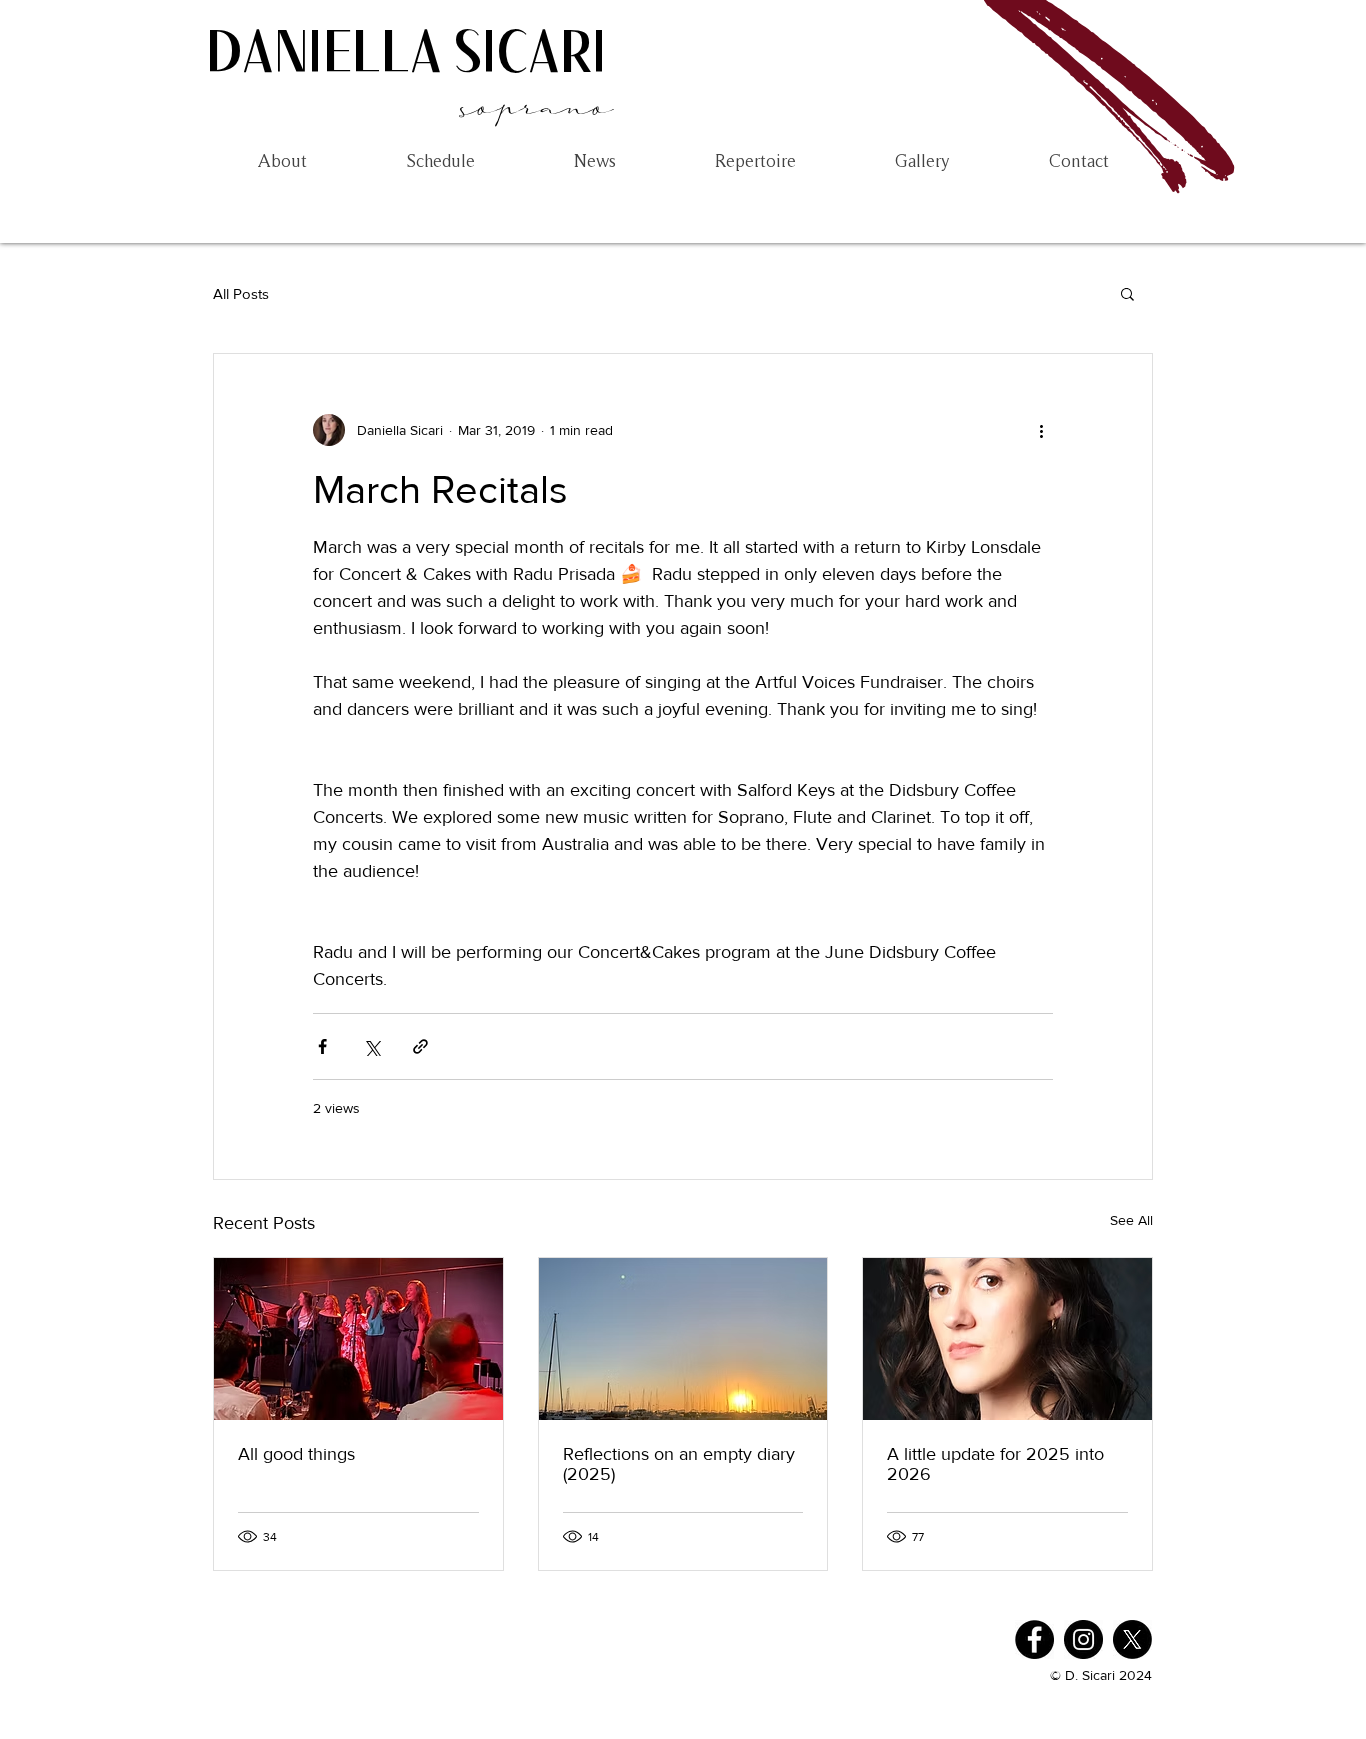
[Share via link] (420, 1046)
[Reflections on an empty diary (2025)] (683, 1339)
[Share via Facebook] (322, 1046)
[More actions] (1041, 430)
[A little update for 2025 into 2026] (1007, 1339)
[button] (1127, 293)
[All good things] (358, 1339)
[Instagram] (1083, 1639)
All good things (296, 1454)
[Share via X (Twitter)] (371, 1046)
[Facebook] (1034, 1639)
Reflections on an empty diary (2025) (679, 1464)
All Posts (241, 293)
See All (1131, 1220)
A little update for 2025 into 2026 (995, 1464)
